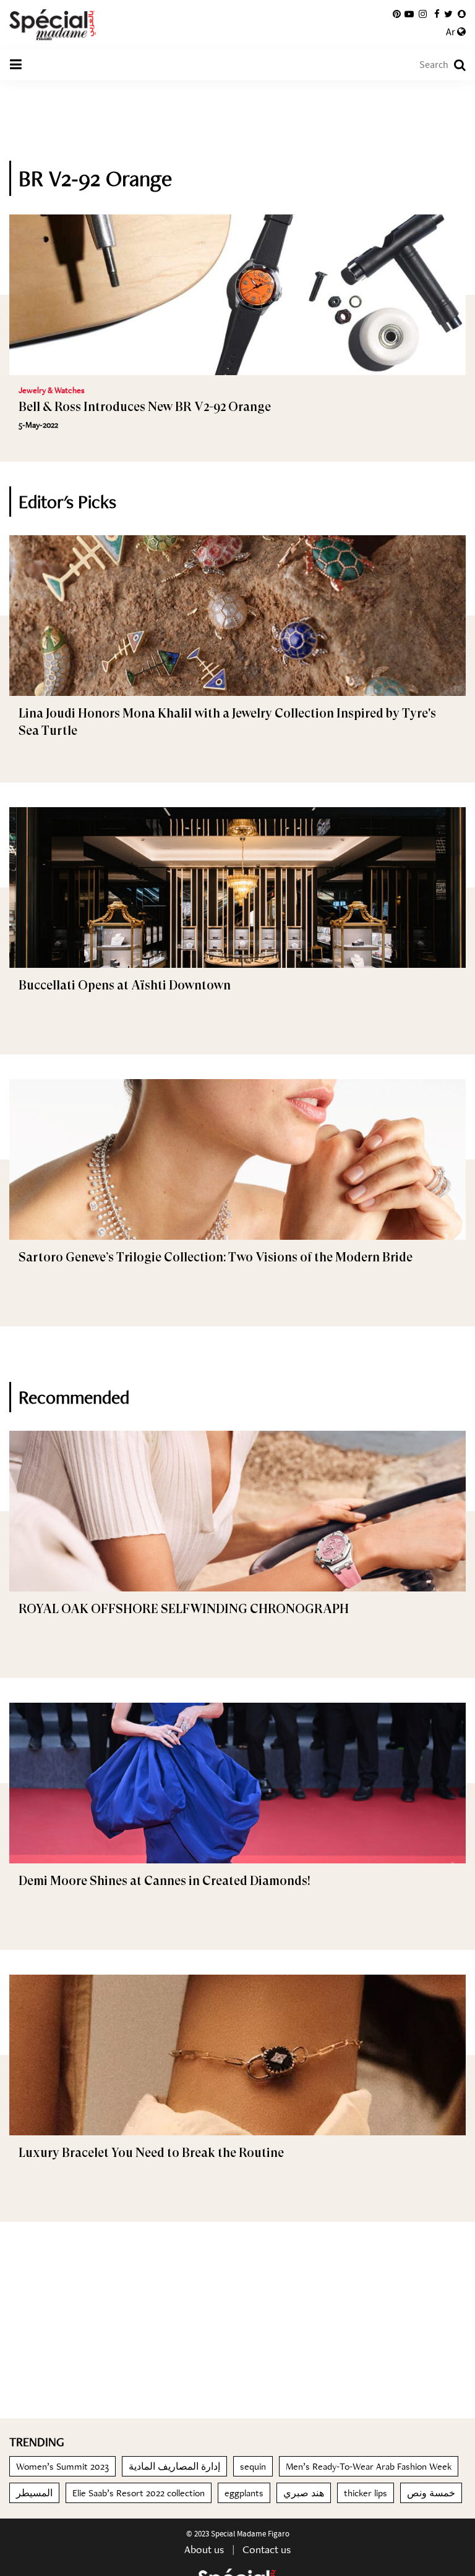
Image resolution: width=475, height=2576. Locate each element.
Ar (451, 32)
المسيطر (34, 2493)
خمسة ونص (431, 2493)
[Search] (454, 65)
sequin (253, 2466)
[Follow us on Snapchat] (462, 14)
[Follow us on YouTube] (409, 14)
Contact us (267, 2549)
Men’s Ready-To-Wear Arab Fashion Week (369, 2466)
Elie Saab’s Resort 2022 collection (139, 2493)
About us (204, 2549)
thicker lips (366, 2493)
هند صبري (304, 2493)
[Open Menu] (15, 65)
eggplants (244, 2493)
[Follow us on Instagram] (423, 14)
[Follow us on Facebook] (437, 14)
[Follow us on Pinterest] (397, 14)
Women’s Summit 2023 (62, 2466)
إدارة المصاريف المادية (174, 2466)
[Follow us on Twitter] (448, 14)
